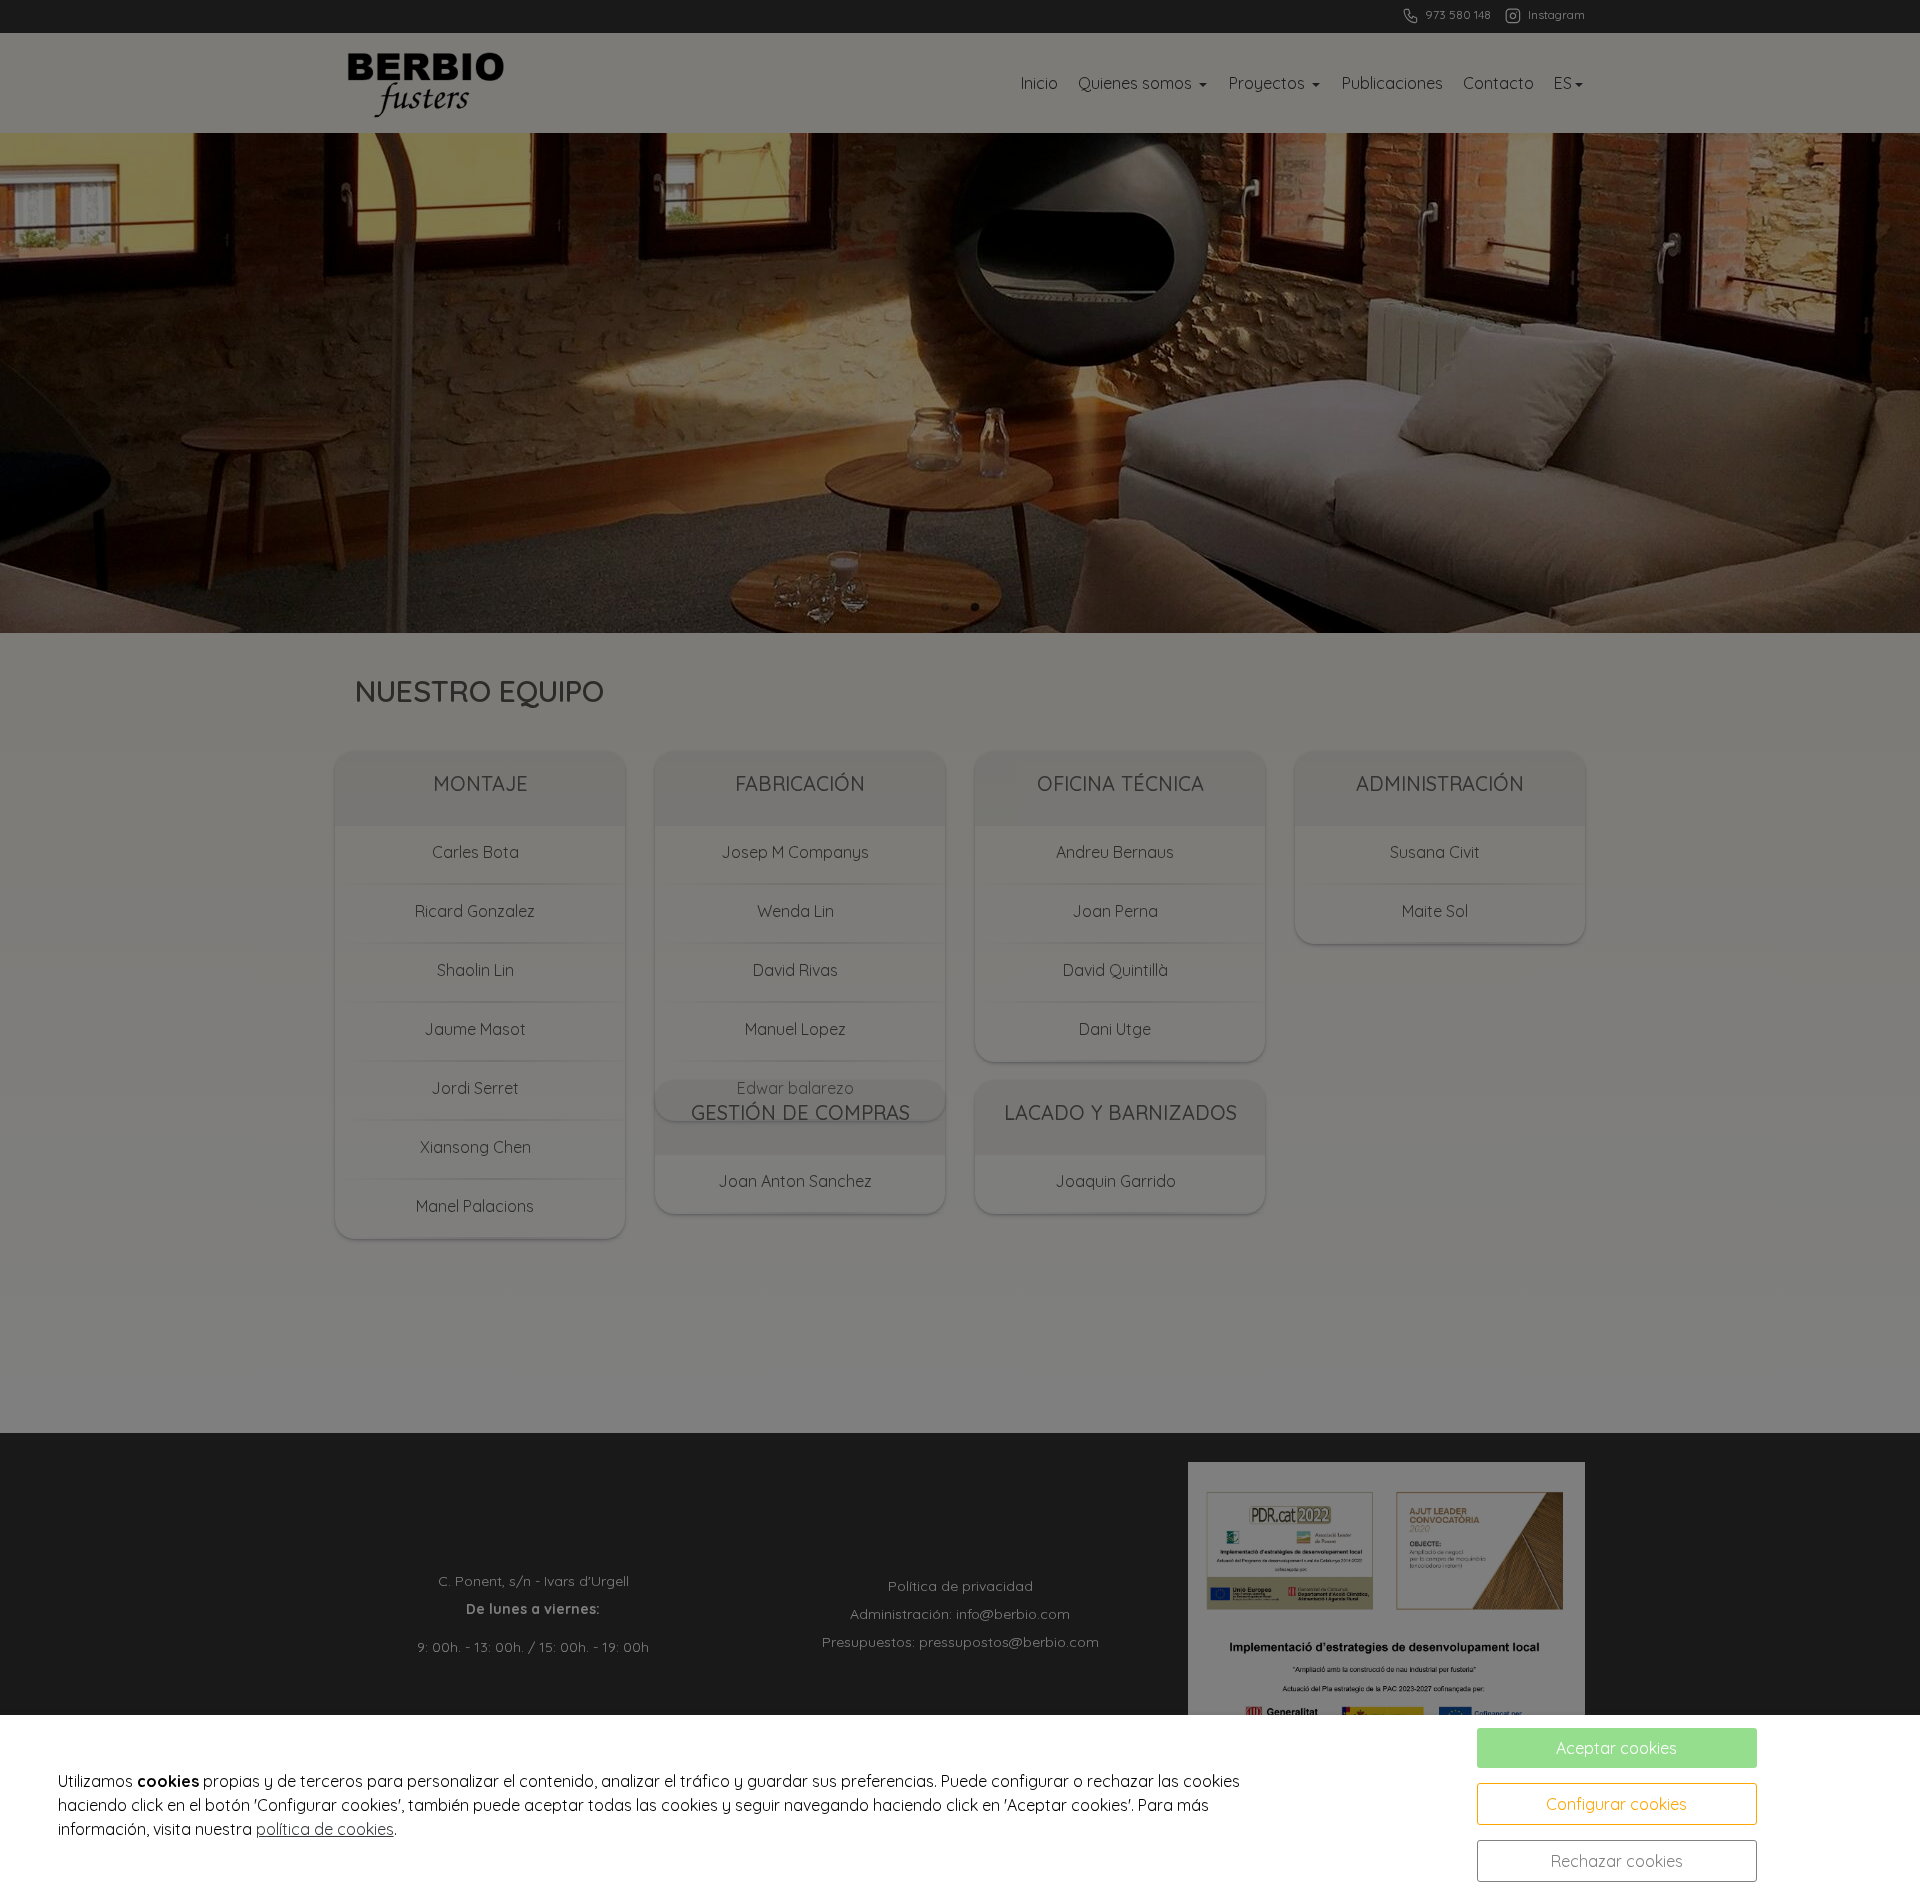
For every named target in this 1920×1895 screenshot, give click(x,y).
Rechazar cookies (1617, 1861)
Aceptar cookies (1616, 1748)
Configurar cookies (1616, 1804)
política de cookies (325, 1829)
